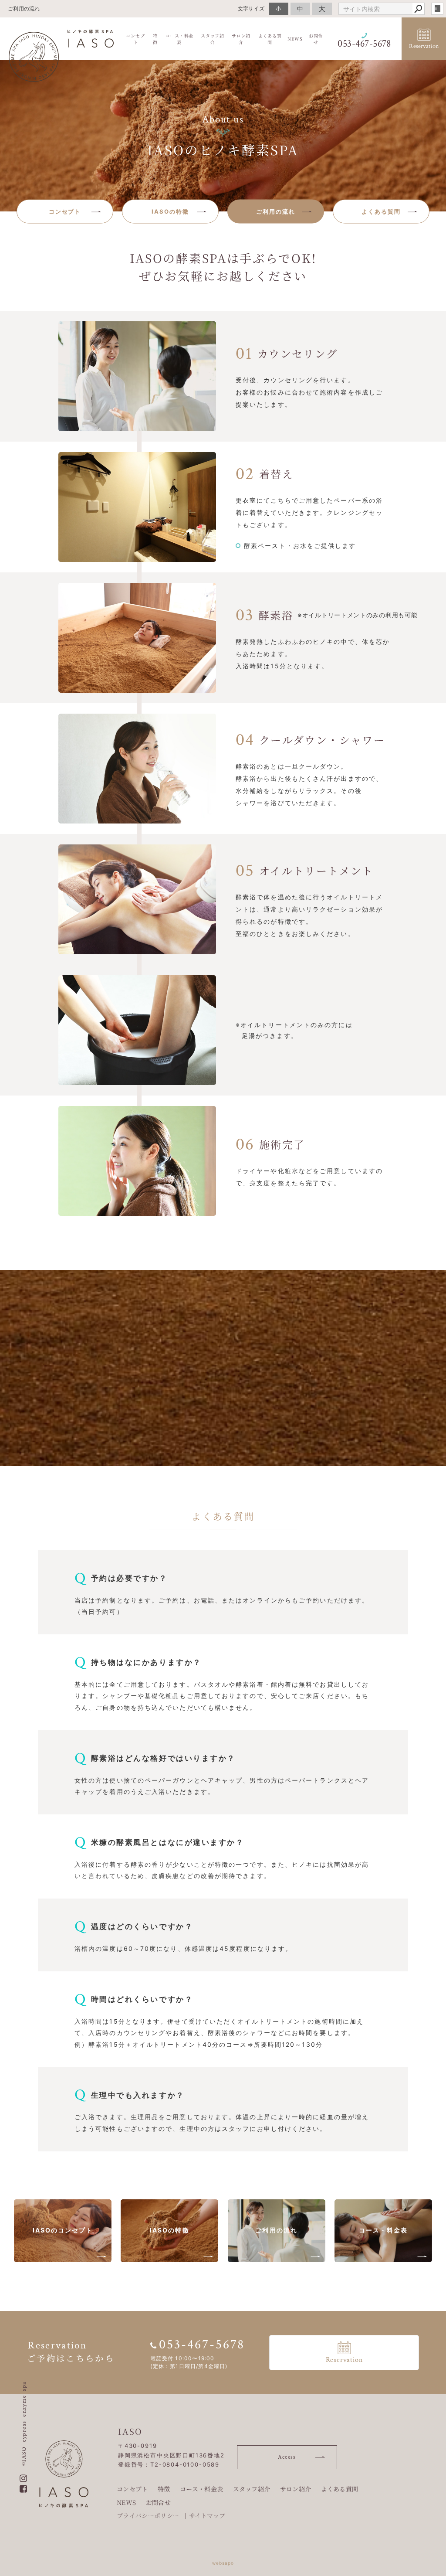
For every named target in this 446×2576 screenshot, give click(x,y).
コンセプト (132, 2489)
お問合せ (158, 2502)
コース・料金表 (201, 2489)
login (437, 9)
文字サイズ (251, 9)
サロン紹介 (296, 2489)
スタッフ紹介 (252, 2489)
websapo (223, 2563)
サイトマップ (207, 2515)
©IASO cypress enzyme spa (24, 2423)
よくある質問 (340, 2489)
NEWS (126, 2502)
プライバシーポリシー (148, 2515)
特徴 (164, 2489)
